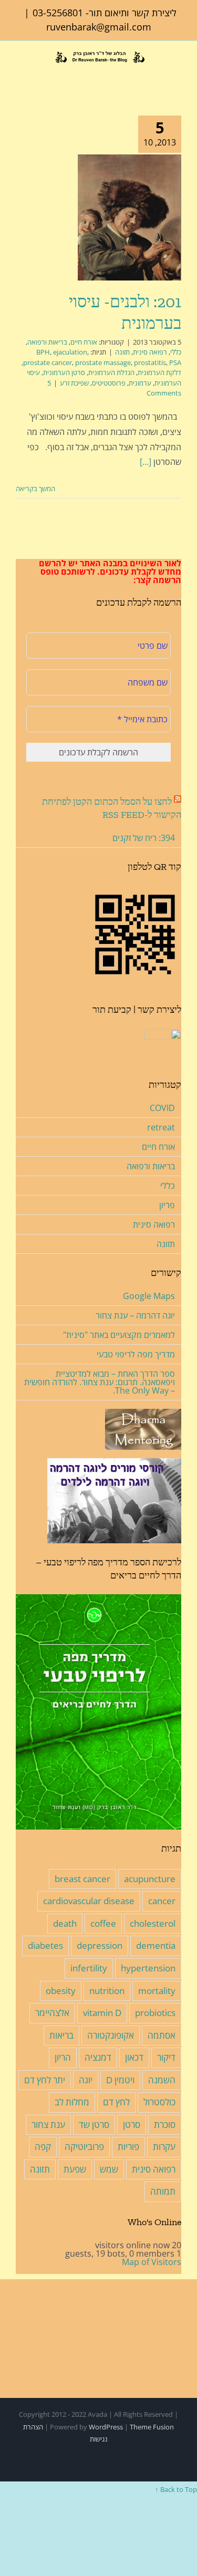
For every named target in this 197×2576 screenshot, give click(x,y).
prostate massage (103, 362)
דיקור (166, 2057)
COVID (162, 1108)
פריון (167, 1205)
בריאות (61, 2035)
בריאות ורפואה (47, 342)
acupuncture (150, 1879)
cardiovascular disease (89, 1901)
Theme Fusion (152, 2427)
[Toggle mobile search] (36, 73)
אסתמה (162, 2035)
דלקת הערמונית (159, 372)
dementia (156, 1945)
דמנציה (98, 2057)
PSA (175, 362)
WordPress (106, 2427)
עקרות (164, 2147)
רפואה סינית (150, 352)
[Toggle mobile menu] (20, 73)
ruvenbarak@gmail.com (99, 27)
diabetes (45, 1945)
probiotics (155, 2013)
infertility (89, 1968)
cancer (162, 1901)
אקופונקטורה (111, 2035)
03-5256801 (58, 13)
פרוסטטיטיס (109, 383)
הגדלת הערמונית (111, 372)
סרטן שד (94, 2125)
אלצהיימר (52, 2013)
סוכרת (165, 2125)
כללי (176, 352)
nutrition (107, 1991)
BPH (43, 352)
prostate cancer (48, 362)
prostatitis (150, 362)
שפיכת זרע (74, 383)
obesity (61, 1991)
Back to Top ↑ (176, 2489)
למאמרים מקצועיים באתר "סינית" (119, 1335)
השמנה (162, 2080)
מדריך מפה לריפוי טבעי (136, 1354)
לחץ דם (116, 2102)
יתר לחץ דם (45, 2080)
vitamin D (102, 2013)
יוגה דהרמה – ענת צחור (135, 1315)
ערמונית (140, 383)
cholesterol (153, 1923)
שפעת (75, 2169)
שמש (109, 2169)
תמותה (163, 2191)
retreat (161, 1127)
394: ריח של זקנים (144, 838)
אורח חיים (84, 342)
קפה (43, 2147)
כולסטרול (159, 2102)
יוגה (86, 2080)
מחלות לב (72, 2102)
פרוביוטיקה (84, 2147)
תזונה (122, 352)
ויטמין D (120, 2080)
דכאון (134, 2057)
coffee (103, 1923)
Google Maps (149, 1296)
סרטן (132, 2125)
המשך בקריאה (36, 489)
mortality (157, 1991)
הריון (63, 2057)
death (65, 1923)
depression (100, 1945)
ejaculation (70, 352)
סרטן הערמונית (64, 372)
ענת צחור (48, 2125)
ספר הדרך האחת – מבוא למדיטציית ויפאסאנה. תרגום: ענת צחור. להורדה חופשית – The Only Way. (100, 1382)
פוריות (128, 2147)
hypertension (148, 1968)
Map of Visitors (152, 2262)
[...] (146, 462)
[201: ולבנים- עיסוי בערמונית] (129, 217)
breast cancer (82, 1879)
